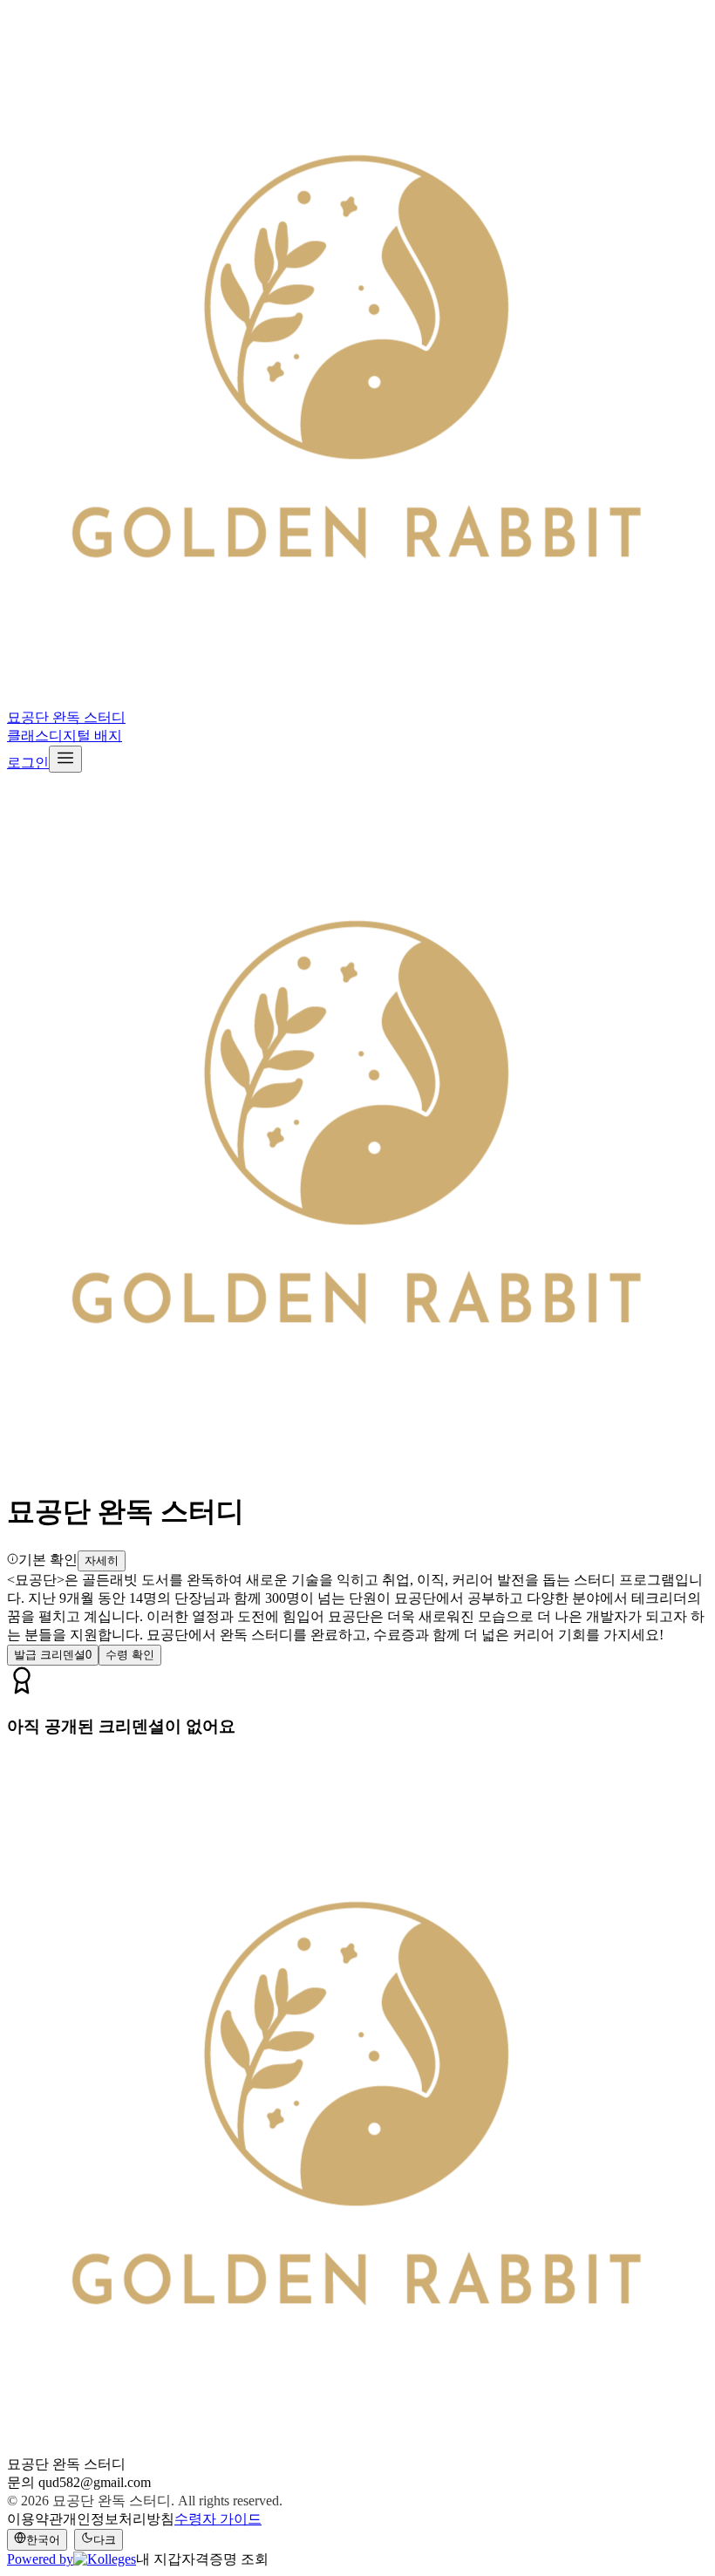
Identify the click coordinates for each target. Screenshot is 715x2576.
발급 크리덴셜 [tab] (53, 1655)
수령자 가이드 (218, 2519)
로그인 (28, 763)
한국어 (43, 2540)
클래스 (28, 736)
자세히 (102, 1561)
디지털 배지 (85, 736)
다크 (105, 2540)
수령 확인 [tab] (130, 1655)
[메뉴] (65, 759)
